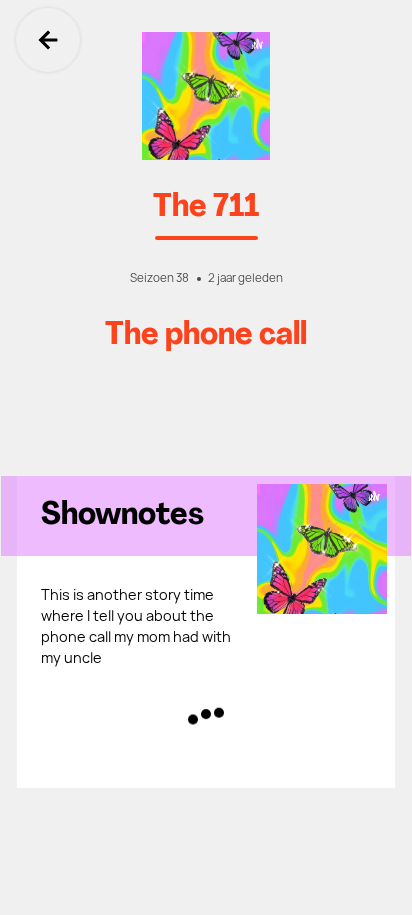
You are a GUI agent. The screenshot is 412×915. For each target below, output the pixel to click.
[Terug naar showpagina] (206, 96)
